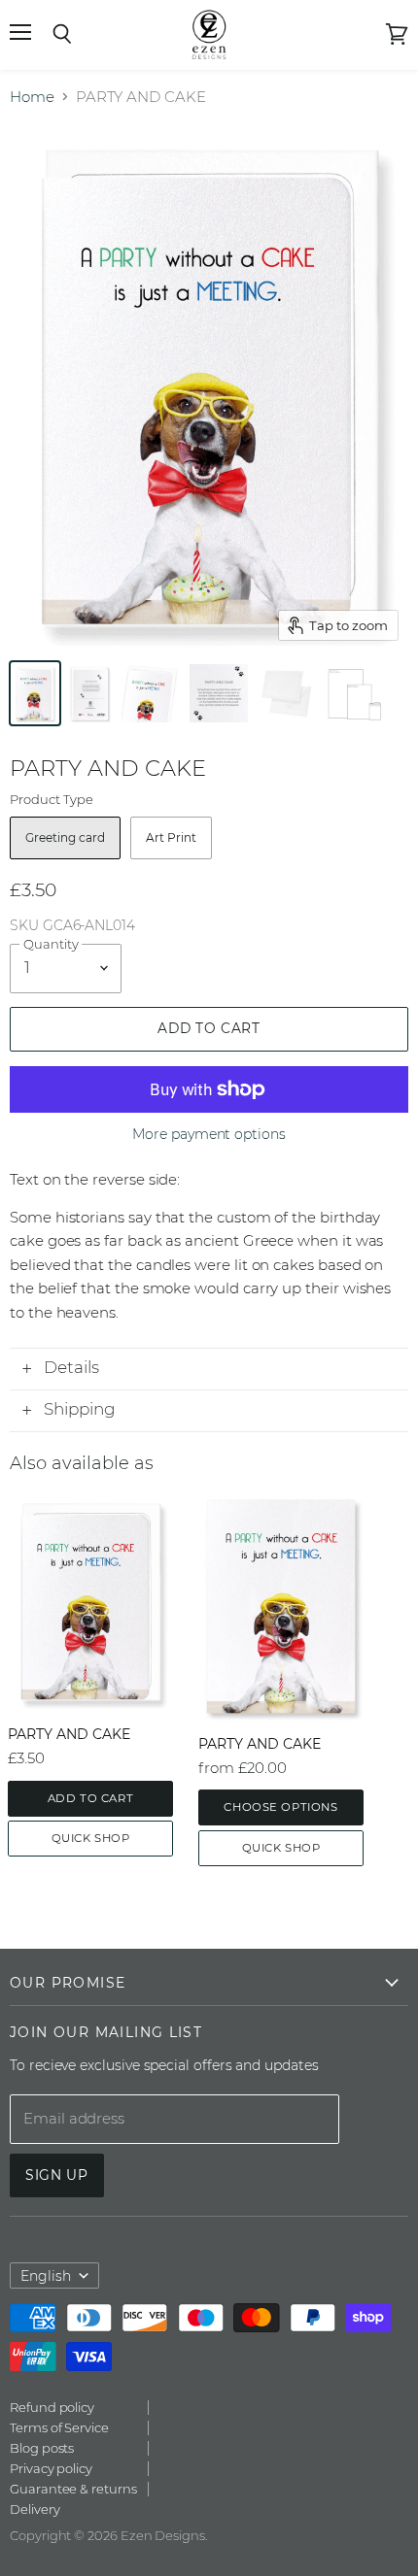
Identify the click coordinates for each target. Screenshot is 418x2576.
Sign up (57, 2175)
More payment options (209, 1134)
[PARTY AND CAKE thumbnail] (151, 693)
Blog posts (42, 2448)
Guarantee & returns (73, 2489)
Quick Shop (91, 1838)
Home (32, 97)
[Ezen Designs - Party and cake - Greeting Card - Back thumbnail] (89, 693)
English (46, 2276)
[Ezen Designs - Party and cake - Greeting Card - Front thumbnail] (35, 693)
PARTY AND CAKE (69, 1734)
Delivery (35, 2509)
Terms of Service (59, 2427)
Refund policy (52, 2407)
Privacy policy (51, 2468)
